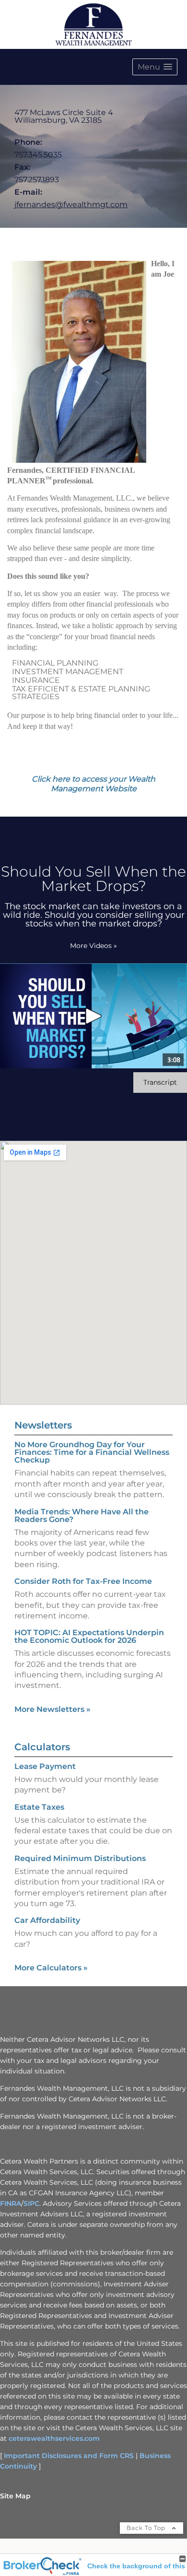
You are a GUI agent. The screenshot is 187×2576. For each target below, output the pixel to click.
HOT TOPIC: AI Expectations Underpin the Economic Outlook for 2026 (89, 1636)
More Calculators (51, 1968)
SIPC (31, 2203)
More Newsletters (53, 1709)
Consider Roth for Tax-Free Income (83, 1581)
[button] (155, 67)
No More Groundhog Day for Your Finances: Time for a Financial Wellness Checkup (92, 1452)
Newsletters (43, 1425)
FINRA (11, 2203)
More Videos (93, 946)
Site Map (15, 2496)
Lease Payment (45, 1766)
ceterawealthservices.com (54, 2438)
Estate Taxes (39, 1807)
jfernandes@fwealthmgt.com (71, 205)
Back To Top (147, 2528)
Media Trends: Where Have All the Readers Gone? (82, 1516)
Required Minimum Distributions (80, 1858)
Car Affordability (47, 1920)
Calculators (42, 1747)
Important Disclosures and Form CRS (69, 2456)
